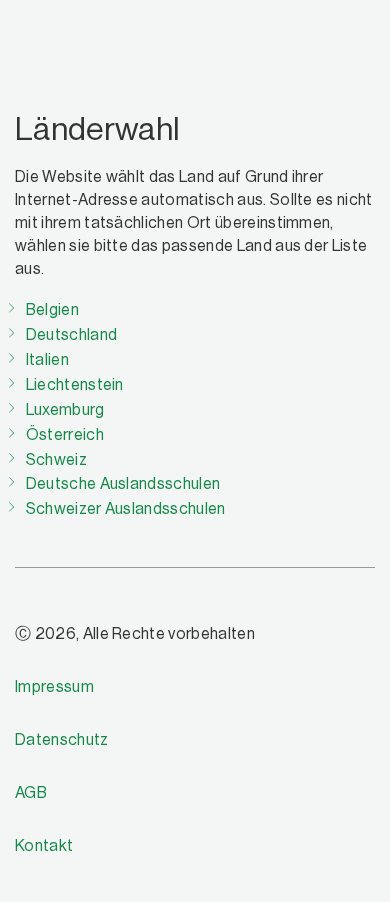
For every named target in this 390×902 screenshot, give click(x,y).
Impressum (54, 687)
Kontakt (44, 846)
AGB (31, 793)
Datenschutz (62, 740)
